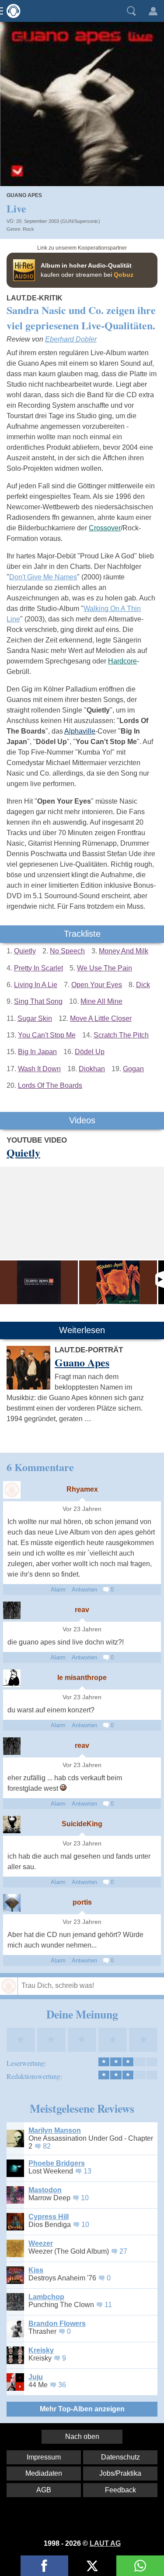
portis (82, 1902)
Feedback (120, 2490)
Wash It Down (39, 1069)
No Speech (67, 951)
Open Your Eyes (97, 985)
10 (85, 2198)
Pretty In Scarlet (38, 968)
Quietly (25, 951)
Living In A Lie (36, 985)
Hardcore (122, 661)
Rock (28, 229)
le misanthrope (82, 1678)
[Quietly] (39, 1282)
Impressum (44, 2457)
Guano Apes (24, 195)
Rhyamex (82, 1489)
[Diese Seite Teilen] (44, 2566)
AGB (44, 2490)
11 (108, 2305)
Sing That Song (38, 1001)
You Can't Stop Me (47, 1035)
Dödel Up (90, 1052)
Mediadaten (44, 2473)
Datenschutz (120, 2457)
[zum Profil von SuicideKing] (12, 1824)
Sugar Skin (35, 1018)
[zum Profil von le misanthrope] (12, 1678)
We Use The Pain (105, 968)
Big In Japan (37, 1052)
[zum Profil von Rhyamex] (12, 1490)
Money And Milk (124, 951)
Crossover (105, 528)
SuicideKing (82, 1824)
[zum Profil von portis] (12, 1903)
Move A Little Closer (101, 1018)
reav (82, 1610)
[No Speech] (118, 1282)
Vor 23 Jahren (82, 1509)
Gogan (133, 1069)
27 (123, 2251)
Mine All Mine (101, 1001)
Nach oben (82, 2437)
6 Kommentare (40, 1467)
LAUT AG (105, 2543)
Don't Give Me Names (43, 577)
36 (62, 2385)
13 (87, 2171)
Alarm (58, 1590)
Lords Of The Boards (50, 1085)
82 (47, 2146)
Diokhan (92, 1069)
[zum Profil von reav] (12, 1610)
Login (153, 11)
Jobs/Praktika (120, 2473)
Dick (143, 985)
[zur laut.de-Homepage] (11, 11)
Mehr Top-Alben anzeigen (82, 2409)
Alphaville (80, 731)
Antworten (84, 1590)
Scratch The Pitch (121, 1035)
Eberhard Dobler (71, 339)
